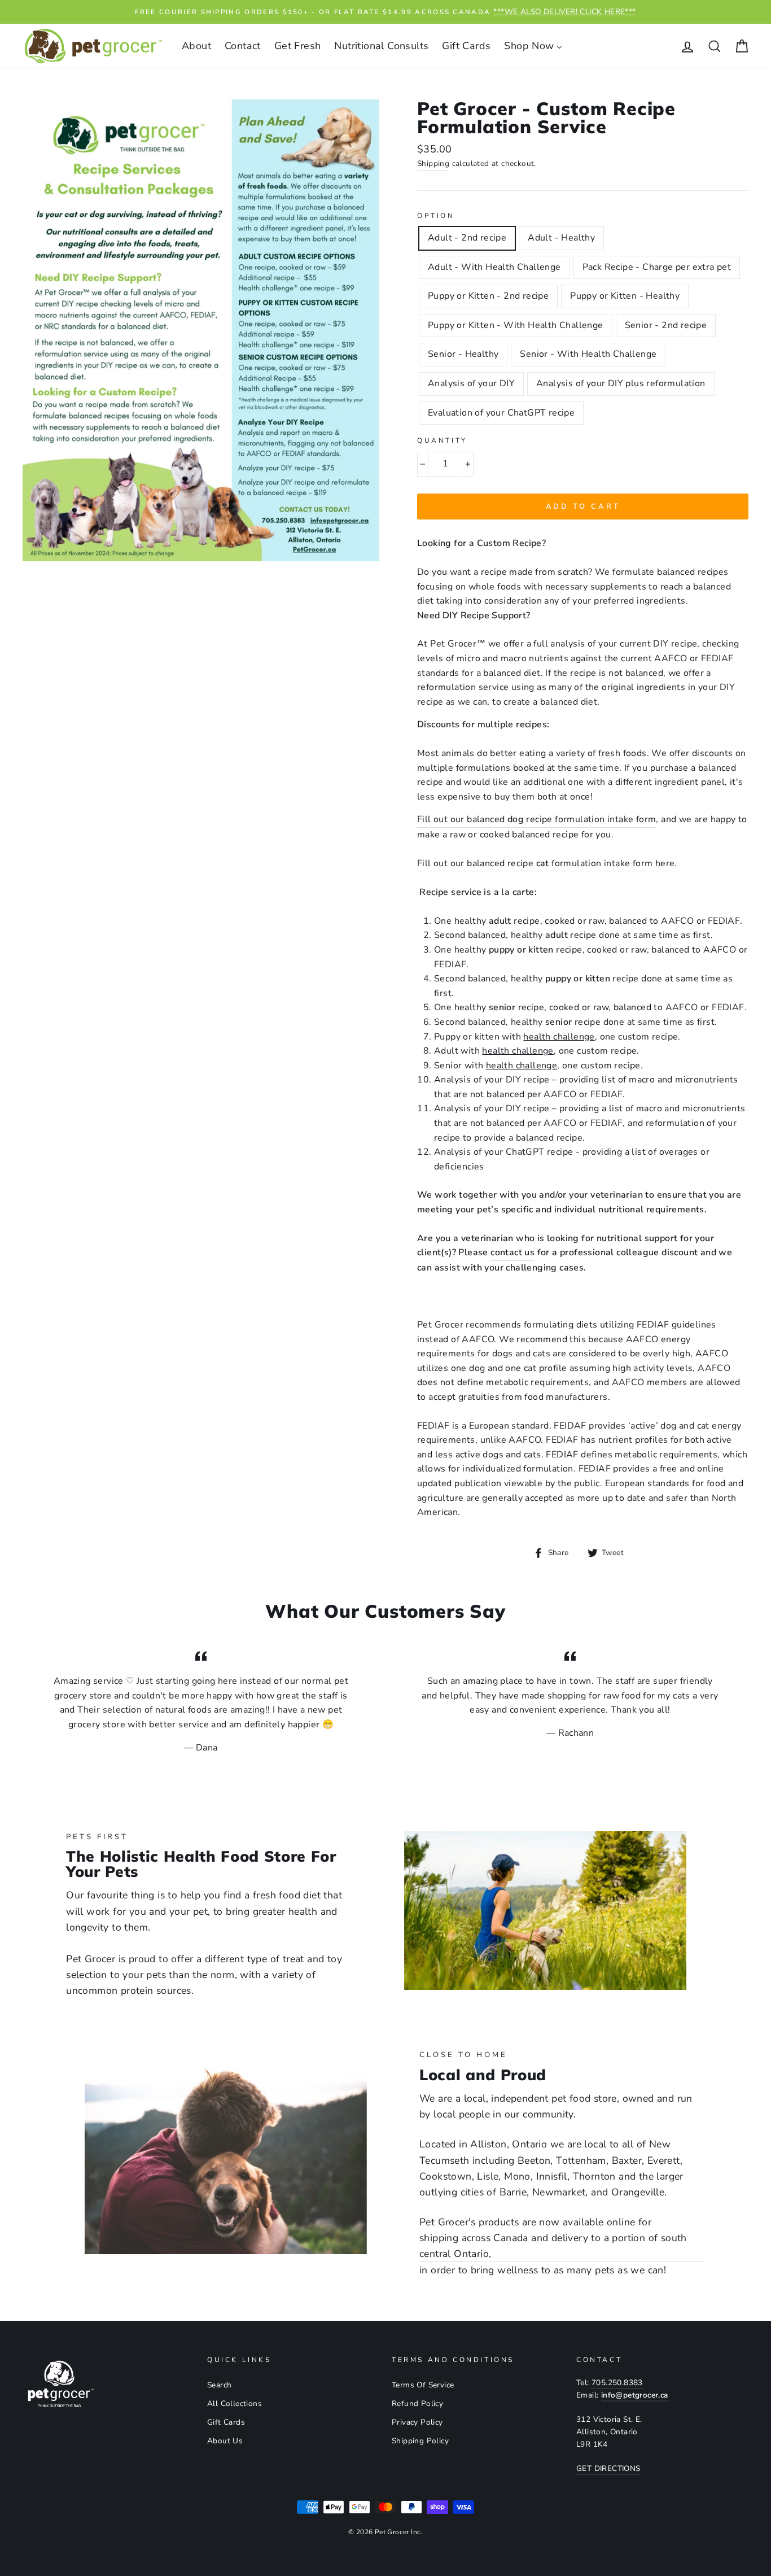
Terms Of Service (423, 2385)
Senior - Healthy (463, 354)
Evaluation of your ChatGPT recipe (501, 413)
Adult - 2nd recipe (467, 238)
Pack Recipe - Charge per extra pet (657, 267)
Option (436, 216)
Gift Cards (226, 2422)
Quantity (442, 440)
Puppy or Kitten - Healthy (625, 296)
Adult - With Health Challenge (494, 267)
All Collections (235, 2403)
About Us (225, 2441)
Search (219, 2385)
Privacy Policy (417, 2422)
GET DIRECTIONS (608, 2468)
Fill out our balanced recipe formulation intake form (536, 819)
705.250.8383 (617, 2383)
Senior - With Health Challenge (588, 354)
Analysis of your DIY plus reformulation (621, 383)
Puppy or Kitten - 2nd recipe (488, 296)
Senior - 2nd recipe (666, 325)
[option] (385, 12)
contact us (512, 1252)
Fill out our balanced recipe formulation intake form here (546, 863)
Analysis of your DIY (471, 383)
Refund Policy (417, 2403)
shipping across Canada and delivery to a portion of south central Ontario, (553, 2246)
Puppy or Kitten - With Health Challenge (516, 325)
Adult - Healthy (561, 238)
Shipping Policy (420, 2441)
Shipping (433, 163)
